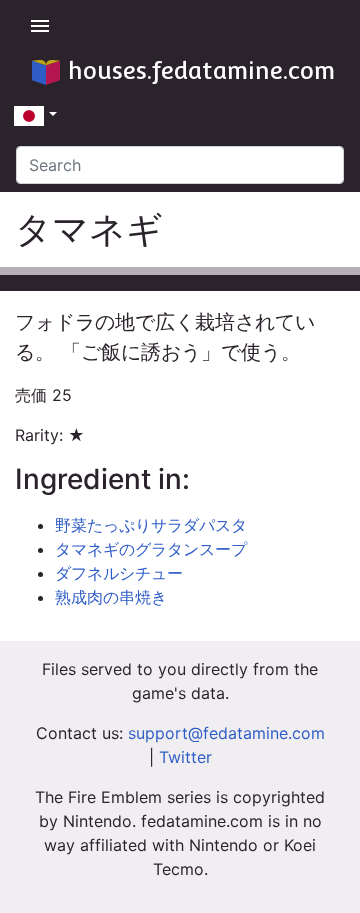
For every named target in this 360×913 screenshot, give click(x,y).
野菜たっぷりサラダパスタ (151, 525)
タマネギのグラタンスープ (151, 549)
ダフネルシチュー (119, 573)
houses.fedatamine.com (201, 70)
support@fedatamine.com (226, 733)
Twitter (185, 757)
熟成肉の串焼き (111, 597)
